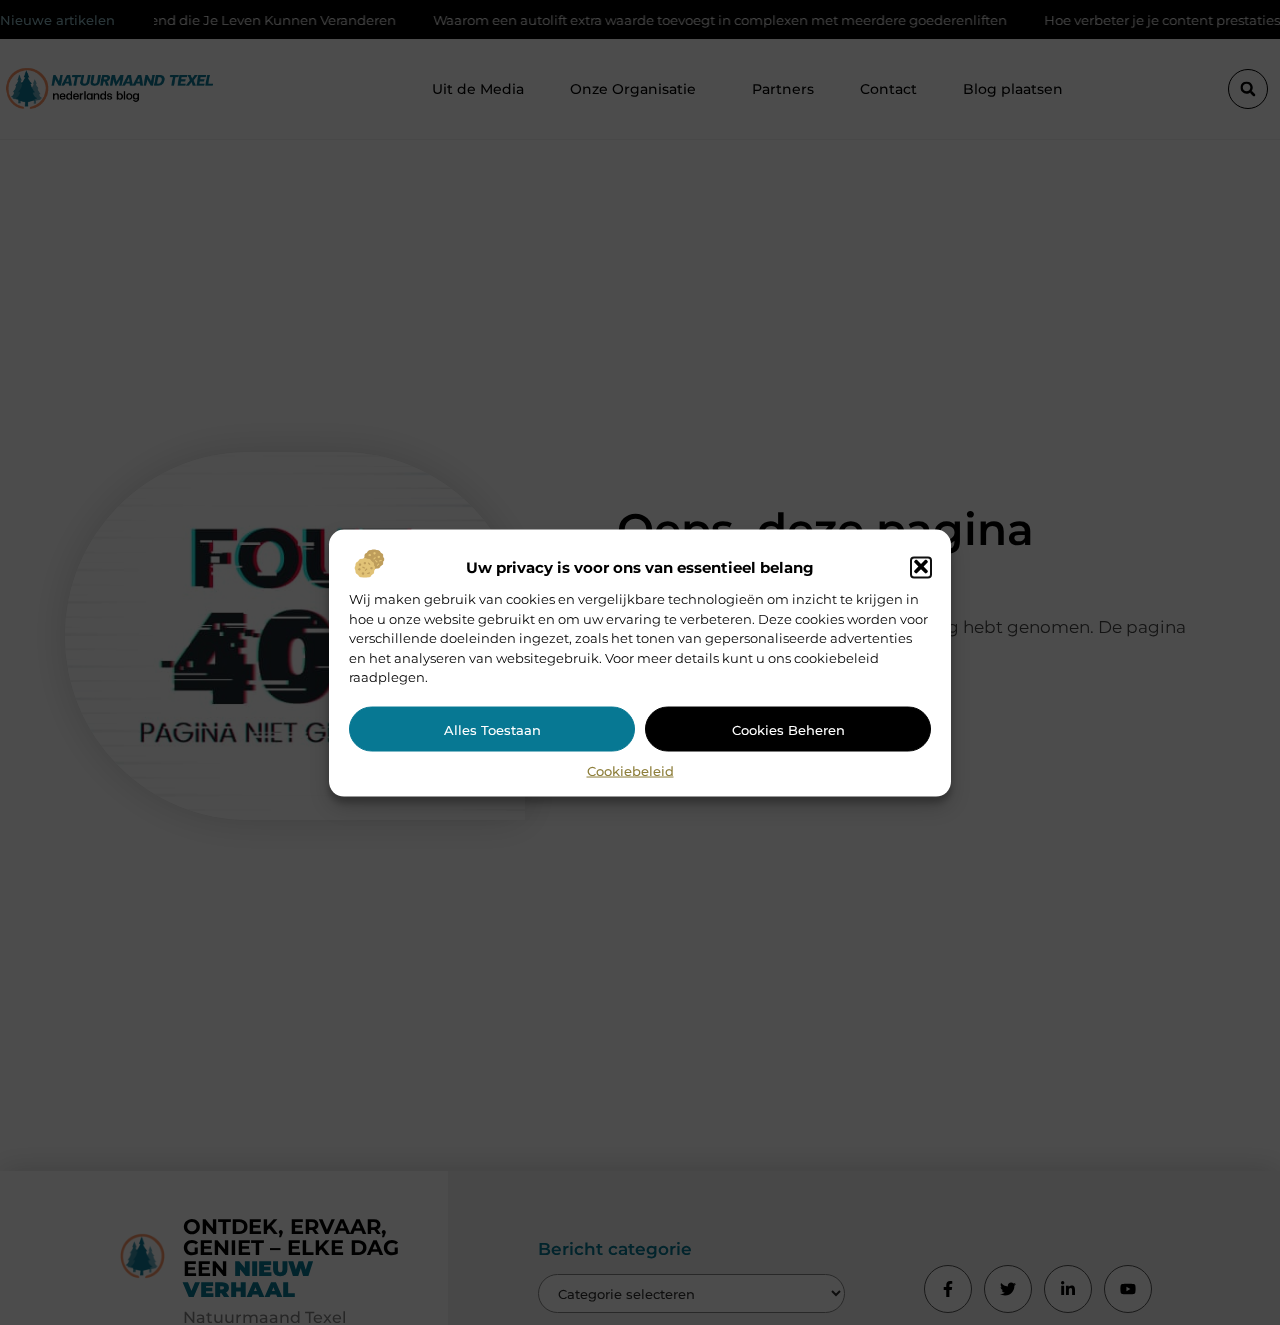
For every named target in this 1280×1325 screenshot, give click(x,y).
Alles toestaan (492, 729)
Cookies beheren (788, 729)
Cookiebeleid (630, 770)
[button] (921, 567)
